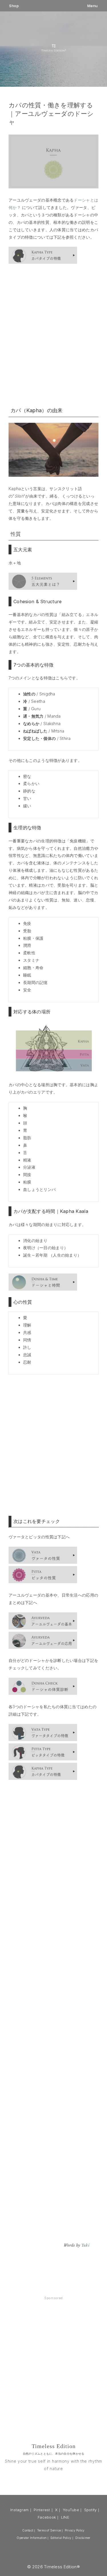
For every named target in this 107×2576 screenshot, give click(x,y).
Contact (28, 2530)
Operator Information (32, 2538)
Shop (14, 6)
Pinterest (42, 2510)
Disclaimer (83, 2538)
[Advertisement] (53, 335)
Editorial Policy (61, 2538)
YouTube (71, 2510)
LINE (65, 2517)
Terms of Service (49, 2530)
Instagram (20, 2510)
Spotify (90, 2510)
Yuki (85, 2245)
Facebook (47, 2517)
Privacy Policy (75, 2530)
